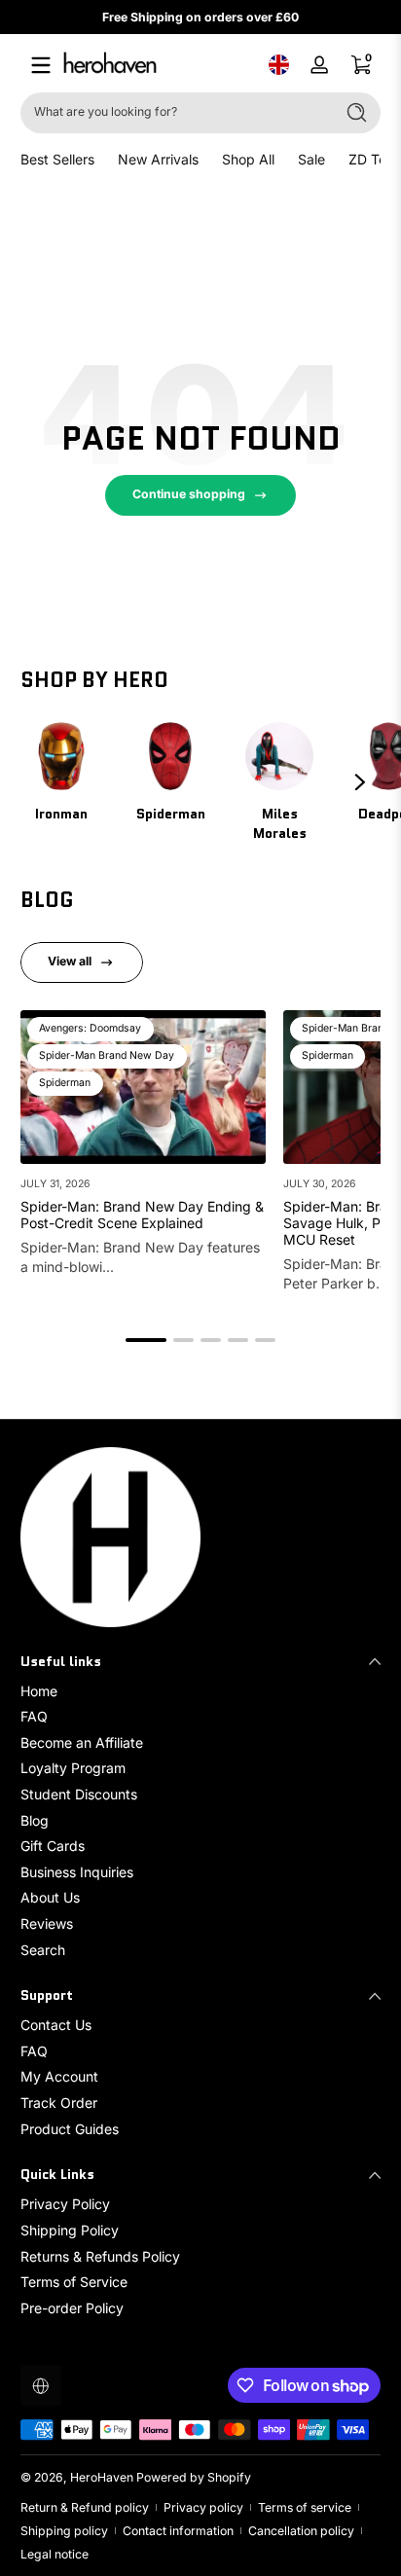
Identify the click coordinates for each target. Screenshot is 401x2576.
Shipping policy (64, 2531)
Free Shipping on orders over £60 (200, 17)
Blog (35, 1820)
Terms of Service (74, 2282)
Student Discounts (79, 1794)
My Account (59, 2076)
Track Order (59, 2103)
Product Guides (70, 2129)
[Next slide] (360, 782)
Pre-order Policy (72, 2308)
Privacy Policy (65, 2204)
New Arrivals (158, 159)
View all (70, 961)
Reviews (47, 1923)
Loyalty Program (73, 1768)
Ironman (61, 814)
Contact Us (56, 2025)
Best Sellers (57, 159)
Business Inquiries (77, 1872)
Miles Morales (280, 823)
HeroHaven (102, 2477)
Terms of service (305, 2507)
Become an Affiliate (82, 1742)
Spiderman (171, 814)
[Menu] (41, 65)
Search (43, 1950)
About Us (50, 1897)
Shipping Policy (70, 2230)
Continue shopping (189, 494)
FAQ (34, 1716)
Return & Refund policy (85, 2507)
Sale (311, 159)
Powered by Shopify (194, 2477)
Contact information (178, 2531)
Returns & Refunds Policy (100, 2256)
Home (39, 1691)
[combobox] (173, 113)
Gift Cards (53, 1846)
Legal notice (55, 2554)
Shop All (248, 159)
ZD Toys (375, 159)
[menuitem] (200, 1691)
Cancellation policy (301, 2531)
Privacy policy (203, 2507)
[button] (278, 65)
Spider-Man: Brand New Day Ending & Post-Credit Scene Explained (142, 1215)
